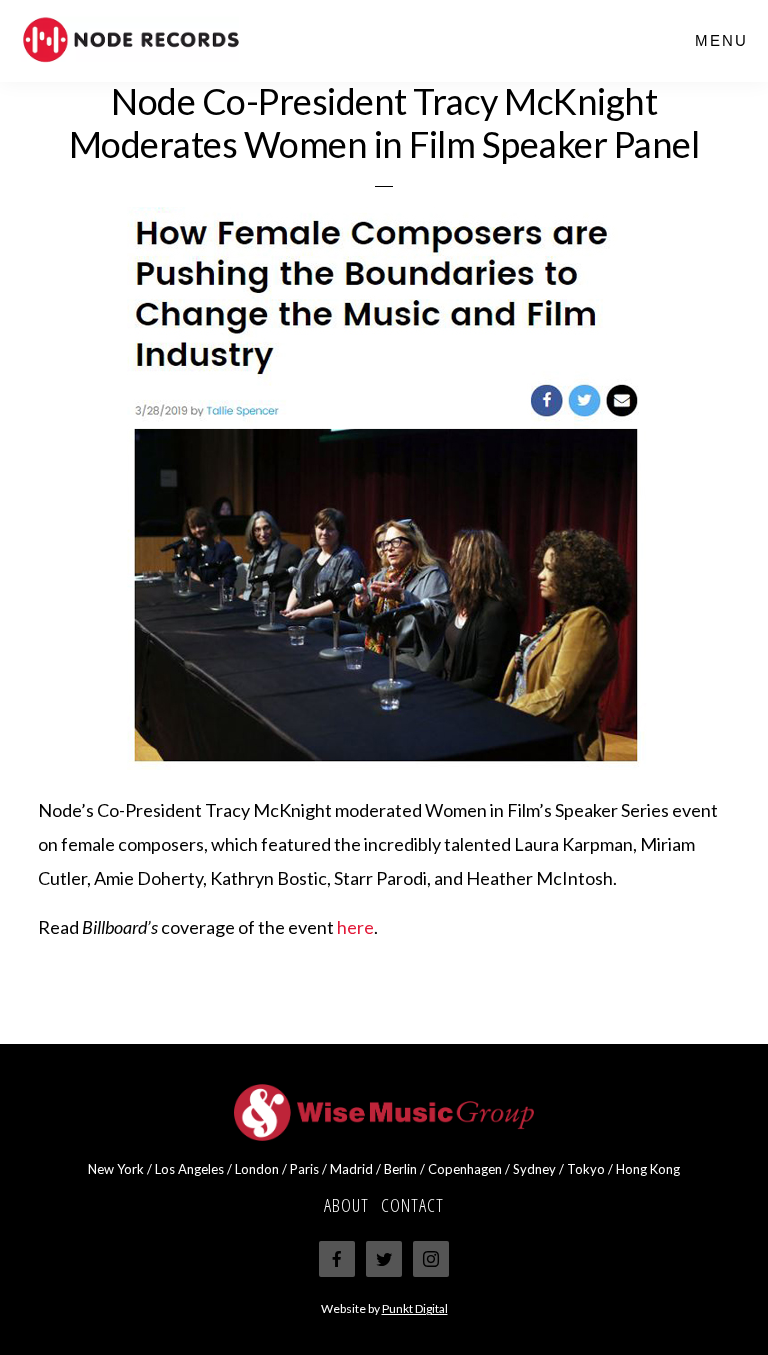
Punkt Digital (415, 1308)
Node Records (170, 40)
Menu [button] (721, 40)
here (355, 927)
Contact (412, 1205)
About (346, 1205)
